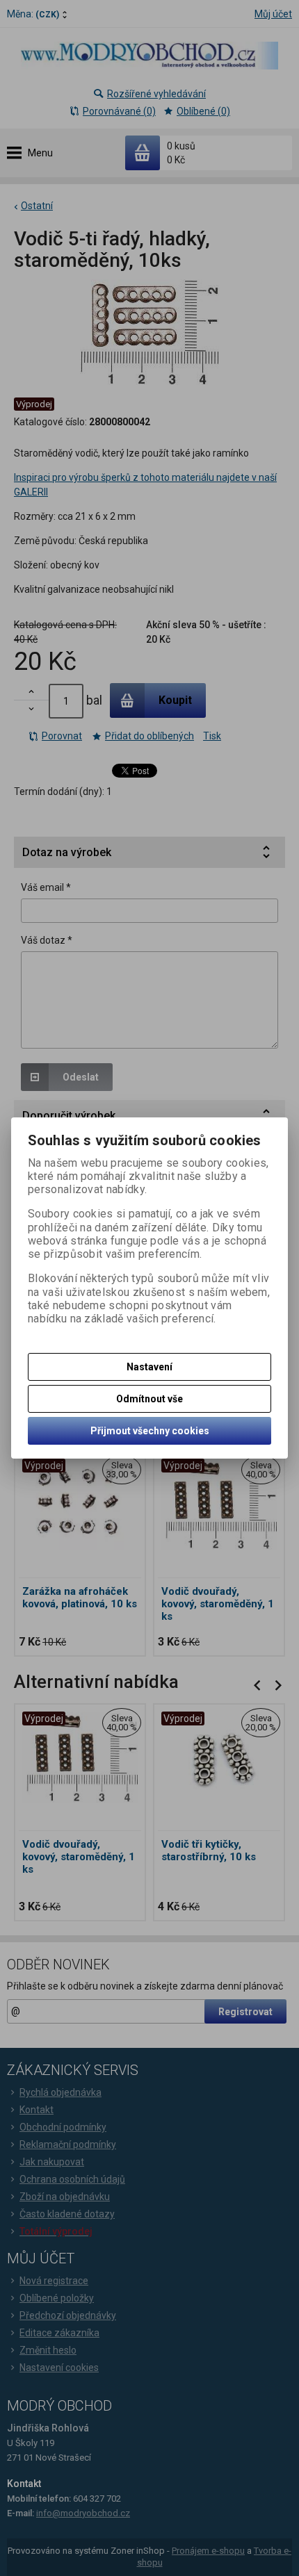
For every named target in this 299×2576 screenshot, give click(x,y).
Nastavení (149, 1367)
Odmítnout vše (149, 1399)
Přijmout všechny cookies (150, 1431)
